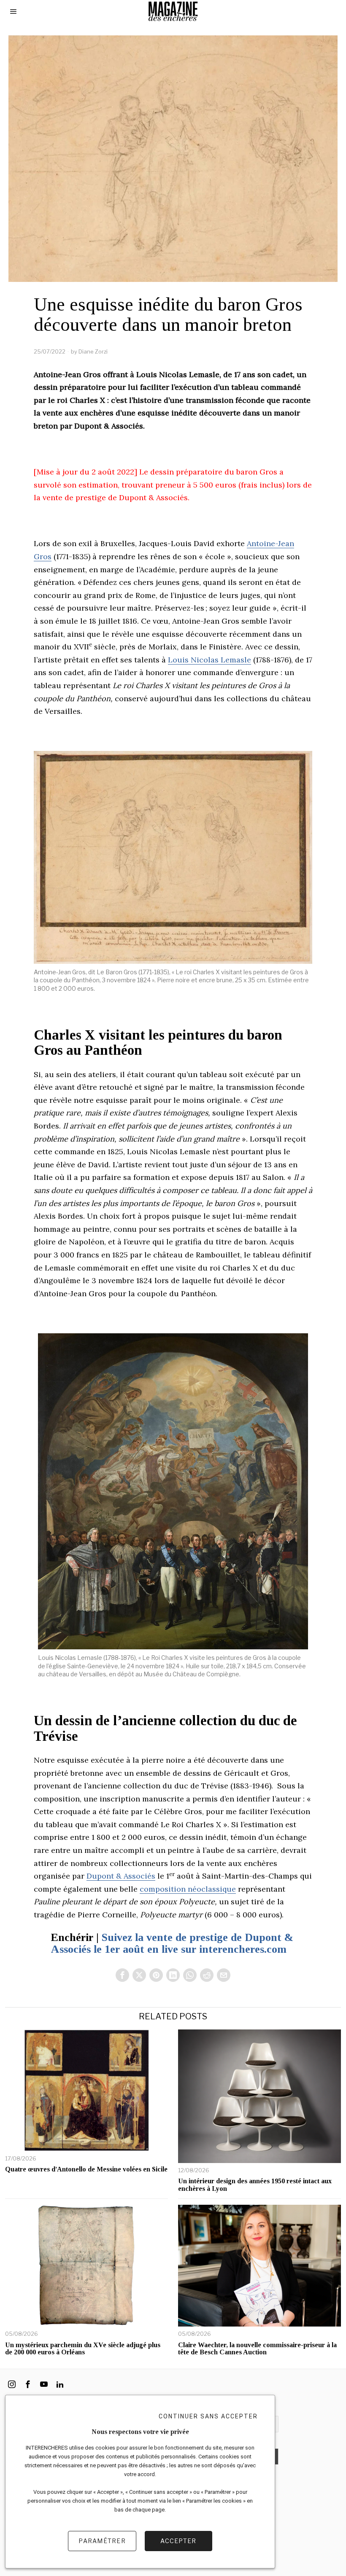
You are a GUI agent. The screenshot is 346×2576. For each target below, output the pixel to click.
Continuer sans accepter (208, 2416)
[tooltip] (122, 1975)
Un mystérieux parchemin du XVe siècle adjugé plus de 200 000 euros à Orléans (83, 2349)
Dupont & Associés (121, 1876)
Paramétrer (102, 2541)
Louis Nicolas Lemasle (209, 660)
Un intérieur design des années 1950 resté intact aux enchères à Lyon (255, 2185)
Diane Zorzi (93, 351)
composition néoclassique (188, 1889)
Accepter (178, 2541)
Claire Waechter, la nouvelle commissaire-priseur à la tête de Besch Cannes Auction (257, 2349)
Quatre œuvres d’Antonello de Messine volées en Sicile (86, 2169)
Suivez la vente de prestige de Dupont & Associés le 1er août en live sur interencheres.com (172, 1943)
